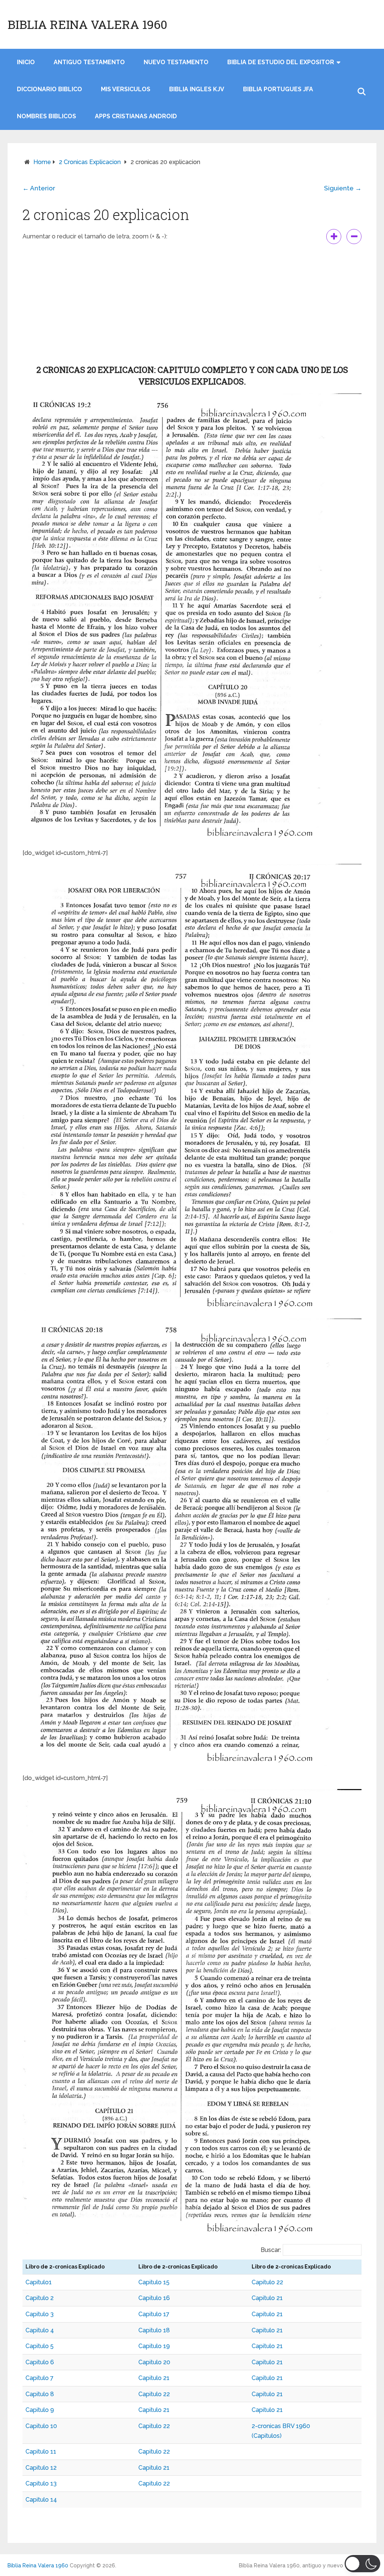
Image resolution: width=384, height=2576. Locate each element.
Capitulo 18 (154, 2330)
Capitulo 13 (41, 2483)
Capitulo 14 (41, 2500)
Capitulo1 (39, 2282)
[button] (362, 2564)
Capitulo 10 (41, 2426)
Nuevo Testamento (176, 62)
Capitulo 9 (40, 2410)
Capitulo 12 (41, 2468)
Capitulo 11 (41, 2452)
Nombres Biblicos (46, 116)
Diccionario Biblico (49, 89)
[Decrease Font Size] (354, 237)
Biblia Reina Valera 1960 (87, 24)
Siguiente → (343, 188)
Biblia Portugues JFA (278, 89)
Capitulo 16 (154, 2298)
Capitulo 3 (40, 2314)
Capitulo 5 (40, 2346)
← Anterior (39, 188)
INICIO (26, 62)
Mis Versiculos (126, 89)
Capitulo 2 (40, 2298)
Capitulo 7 (40, 2378)
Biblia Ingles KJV (197, 89)
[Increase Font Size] (334, 237)
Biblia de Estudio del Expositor (281, 62)
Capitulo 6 (40, 2362)
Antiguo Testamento (89, 62)
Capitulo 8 (40, 2394)
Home (42, 162)
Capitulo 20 (154, 2362)
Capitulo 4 (40, 2330)
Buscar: (271, 2250)
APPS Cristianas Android (136, 116)
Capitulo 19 (154, 2346)
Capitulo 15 (154, 2282)
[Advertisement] (192, 304)
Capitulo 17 (154, 2314)
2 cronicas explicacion (90, 162)
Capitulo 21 (267, 2298)
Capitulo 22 (267, 2282)
